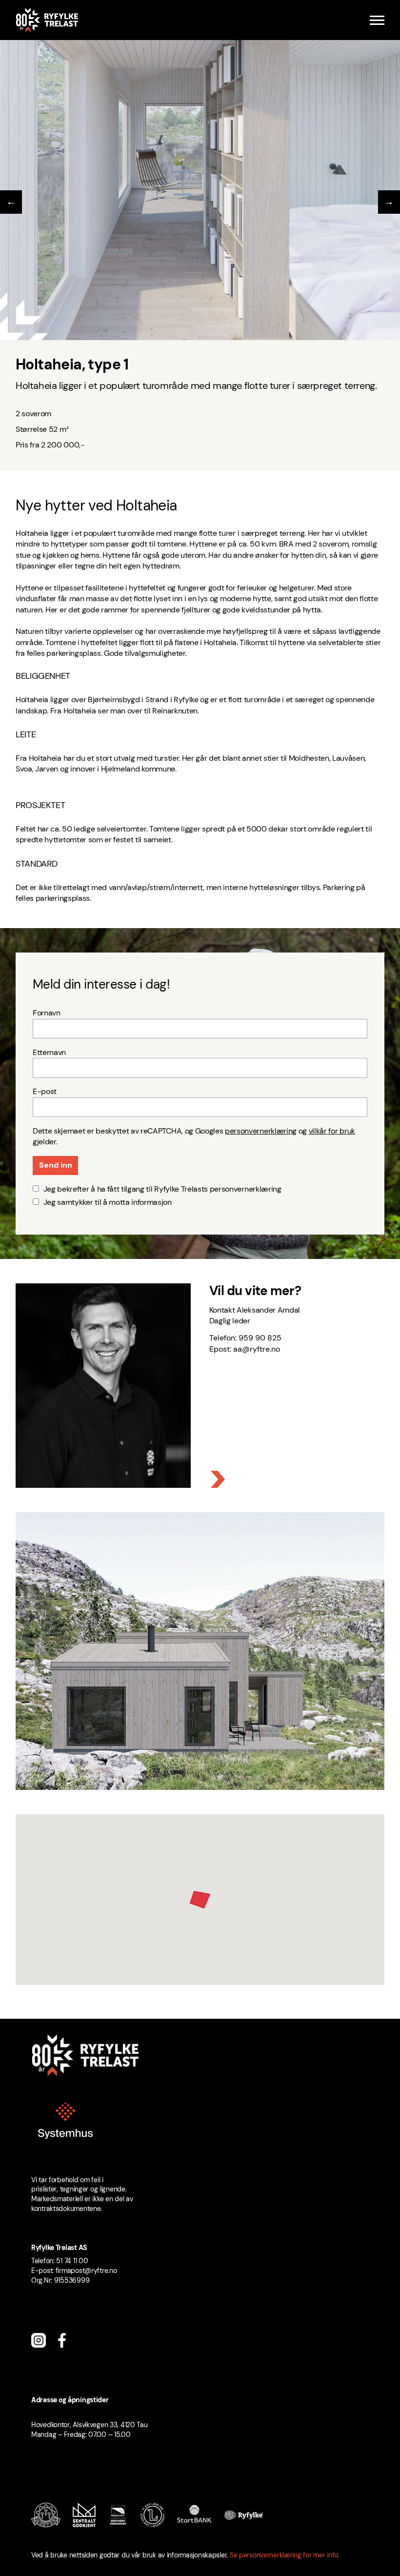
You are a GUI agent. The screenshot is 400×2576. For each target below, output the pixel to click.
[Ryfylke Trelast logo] (47, 20)
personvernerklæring (261, 1131)
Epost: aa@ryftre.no (245, 1349)
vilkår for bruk (332, 1131)
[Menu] (377, 20)
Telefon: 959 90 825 (245, 1338)
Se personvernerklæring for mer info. (285, 2555)
